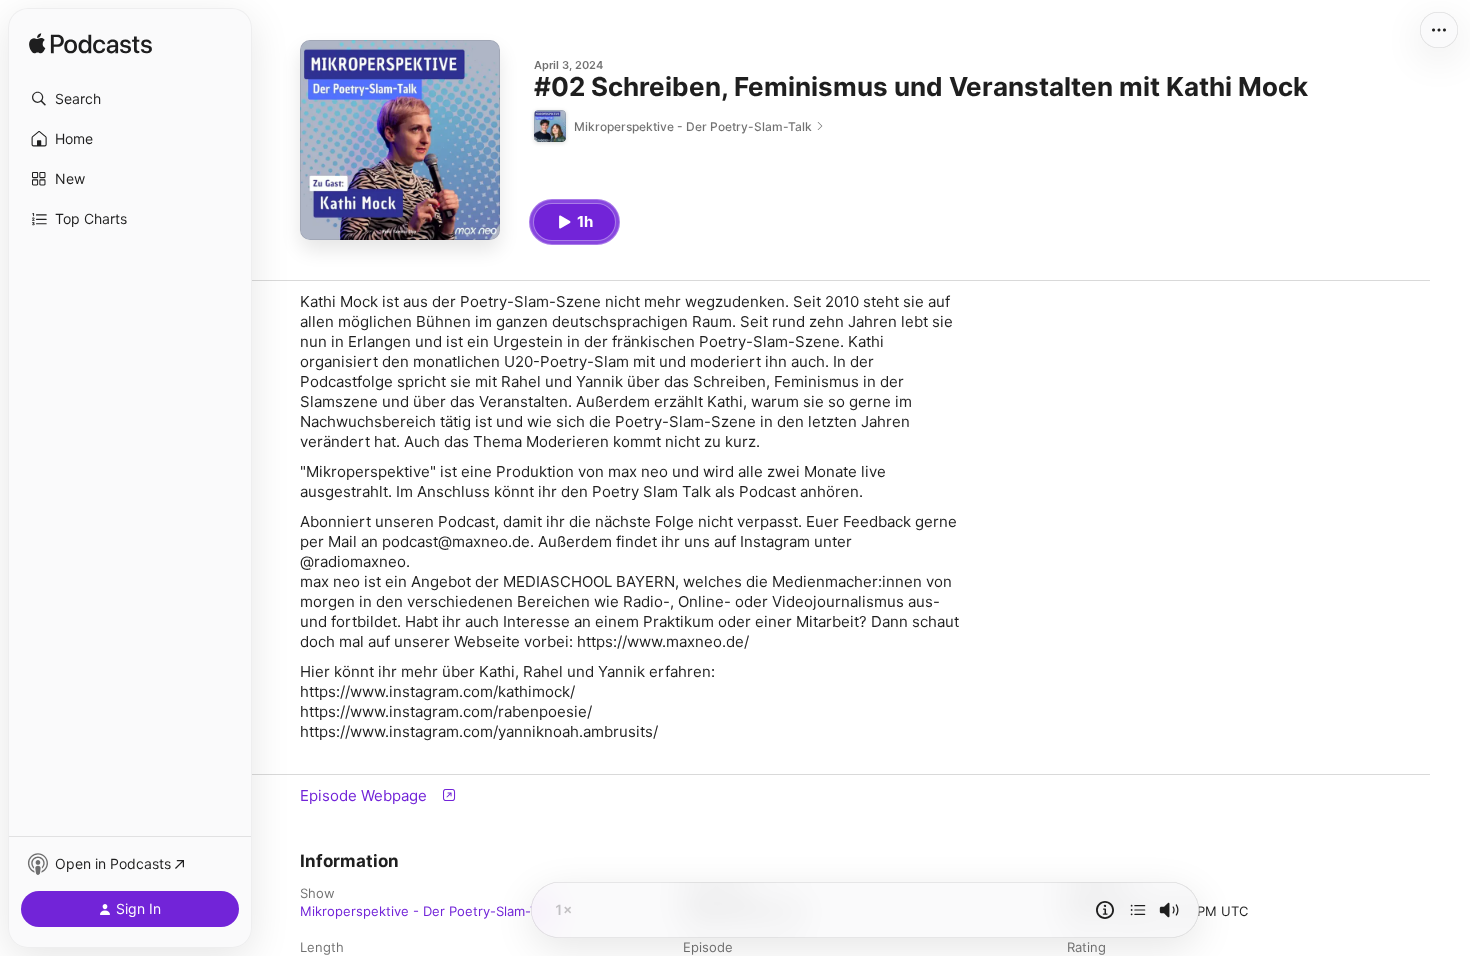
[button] (130, 99)
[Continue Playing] (1138, 910)
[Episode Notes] (1105, 910)
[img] (90, 45)
